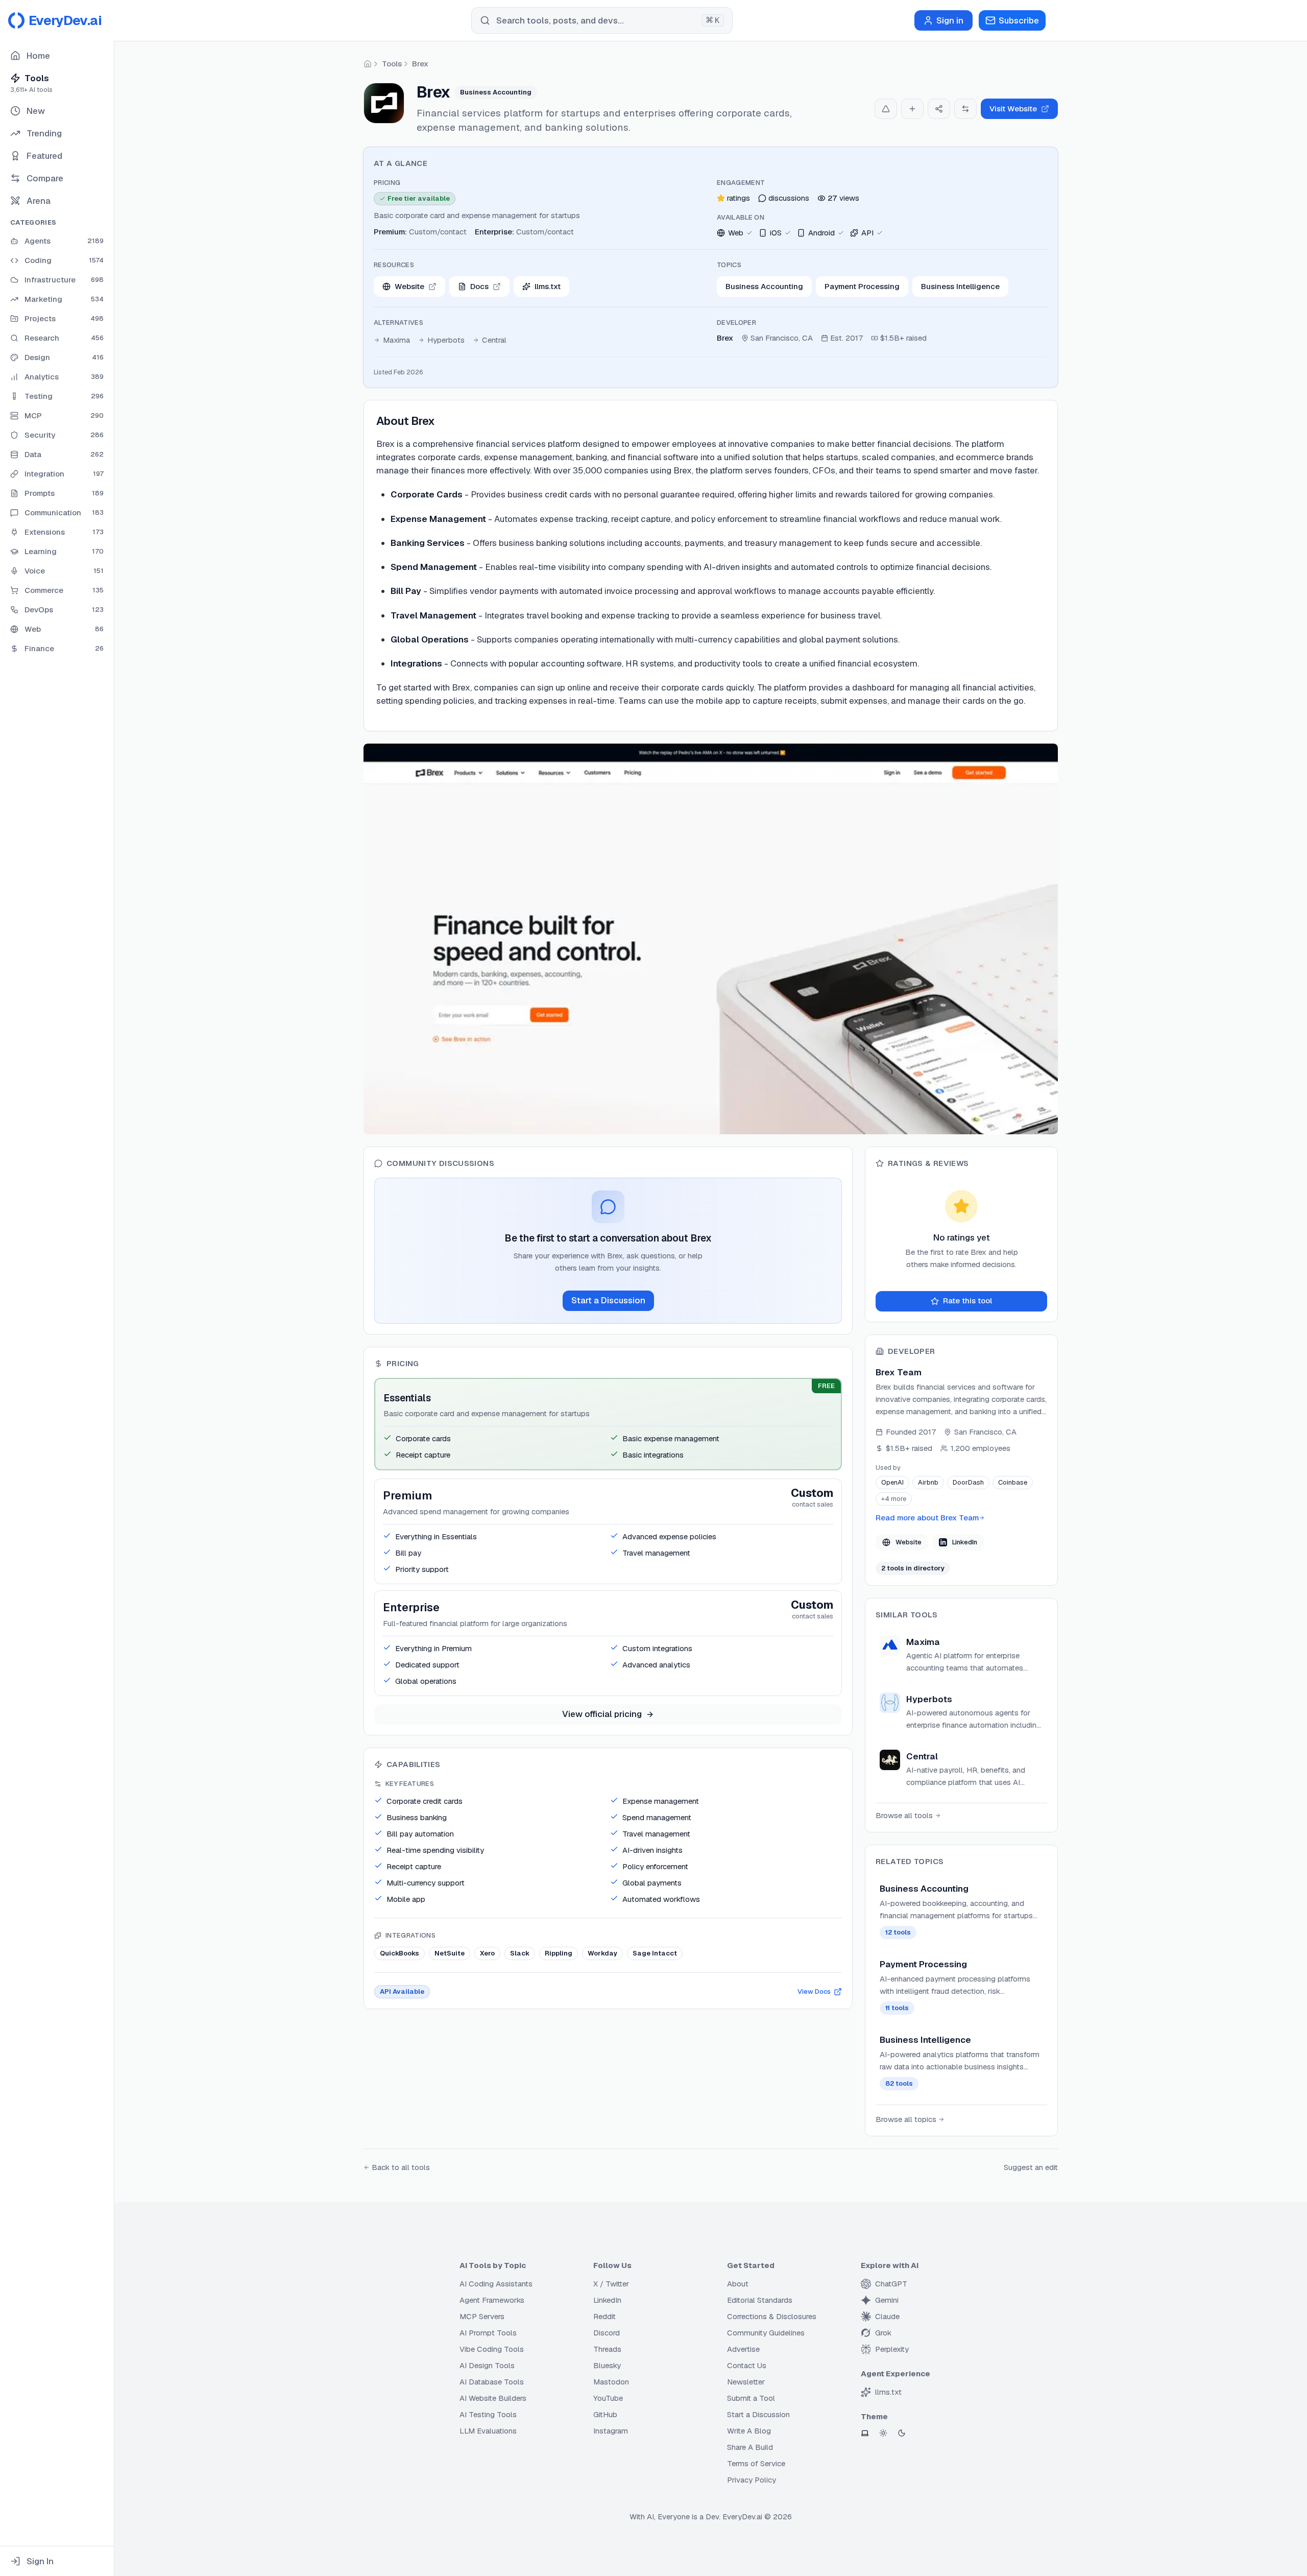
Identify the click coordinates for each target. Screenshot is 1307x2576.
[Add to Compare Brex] (965, 109)
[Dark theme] (902, 2433)
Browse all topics (906, 2119)
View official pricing (602, 1714)
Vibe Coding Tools (492, 2349)
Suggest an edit (1031, 2167)
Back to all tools (401, 2167)
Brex (420, 64)
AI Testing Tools (488, 2414)
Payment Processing (862, 286)
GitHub (605, 2414)
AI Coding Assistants (496, 2284)
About (738, 2284)
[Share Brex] (939, 109)
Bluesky (607, 2365)
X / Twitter (611, 2284)
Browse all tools (904, 1815)
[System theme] (865, 2433)
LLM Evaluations (488, 2431)
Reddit (604, 2316)
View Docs (814, 1991)
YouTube (608, 2398)
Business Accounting (764, 286)
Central (494, 340)
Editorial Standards (760, 2300)
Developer (736, 323)
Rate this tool (967, 1301)
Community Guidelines (766, 2333)
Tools (392, 64)
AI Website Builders (493, 2398)
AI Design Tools (487, 2365)
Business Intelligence (960, 286)
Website (909, 1542)
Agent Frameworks (492, 2300)
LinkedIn (965, 1542)
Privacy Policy (752, 2480)
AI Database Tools (492, 2382)
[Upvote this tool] (886, 109)
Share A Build (750, 2447)
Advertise (743, 2349)
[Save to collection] (912, 109)
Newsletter (746, 2382)
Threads (607, 2349)
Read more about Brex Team (927, 1518)
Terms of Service (756, 2463)
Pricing (387, 183)
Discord (607, 2333)
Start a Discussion (608, 1300)
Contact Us (747, 2365)
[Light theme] (883, 2433)
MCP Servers (482, 2316)
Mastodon (611, 2382)
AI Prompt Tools (488, 2333)
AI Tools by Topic (493, 2265)
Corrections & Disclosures (772, 2316)
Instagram (611, 2431)
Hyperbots (446, 340)
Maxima (396, 340)
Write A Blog (749, 2431)
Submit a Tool (751, 2398)
